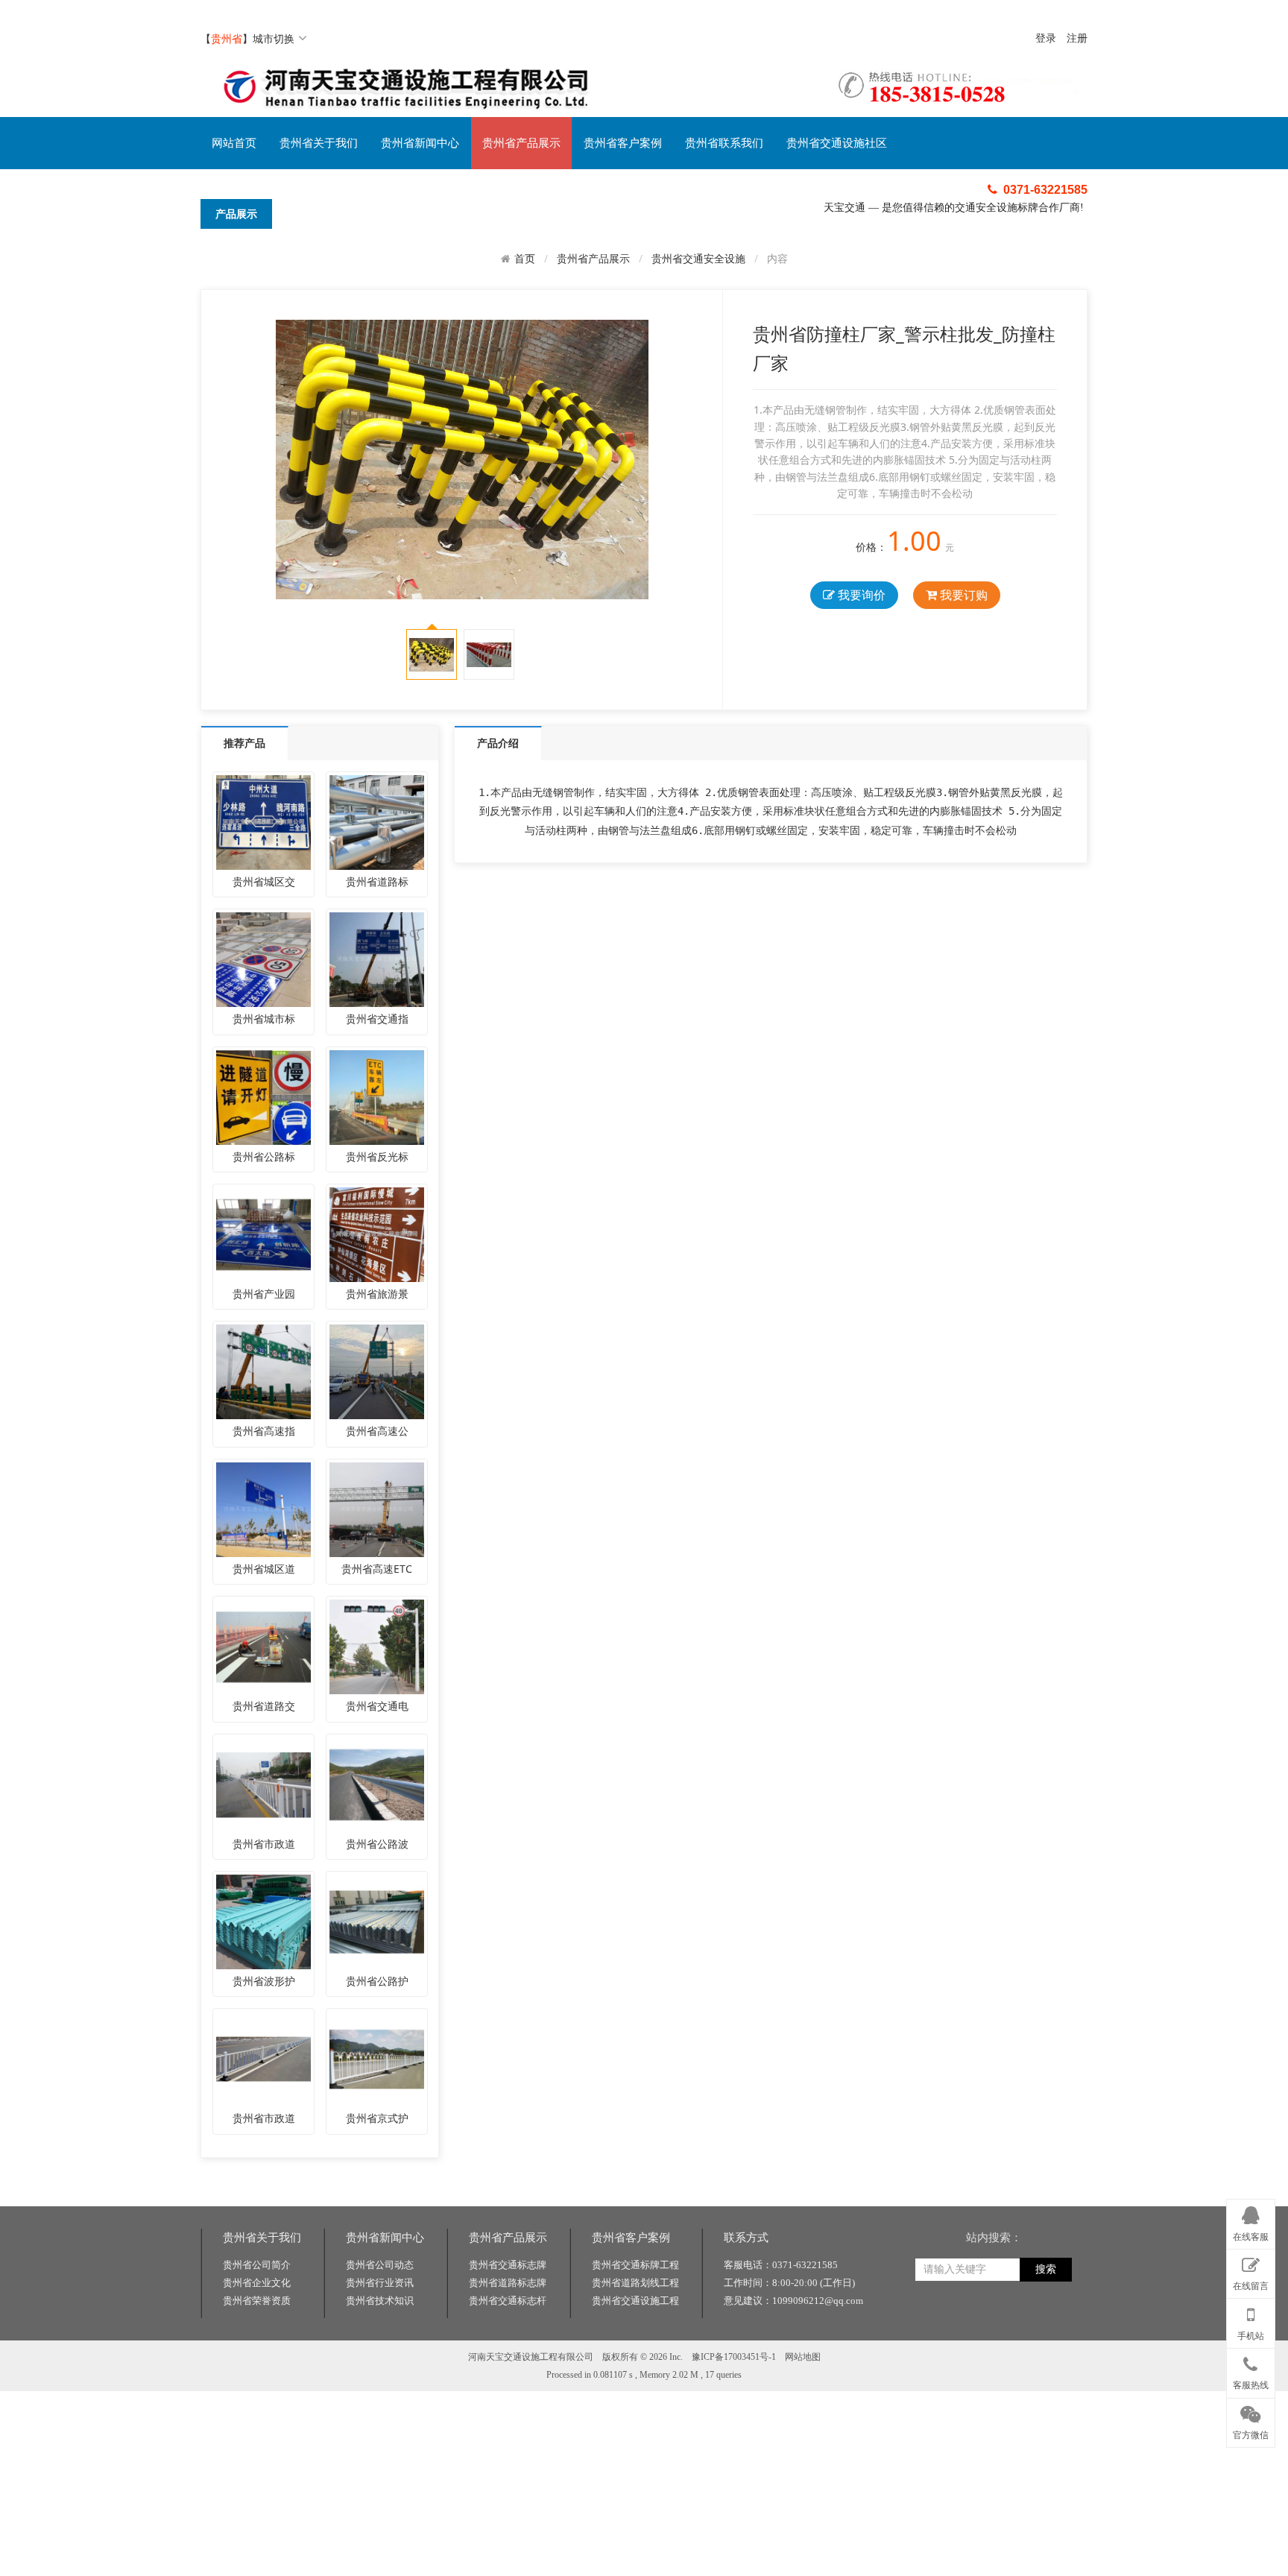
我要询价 (860, 595)
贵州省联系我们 (724, 143)
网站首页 (234, 143)
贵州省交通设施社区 (837, 143)
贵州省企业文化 (257, 2283)
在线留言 (1251, 2286)
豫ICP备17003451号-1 (734, 2357)
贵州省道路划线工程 (635, 2283)
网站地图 (803, 2357)
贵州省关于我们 (319, 143)
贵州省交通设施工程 (635, 2301)
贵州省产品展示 (521, 143)
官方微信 (1251, 2435)
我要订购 (962, 595)
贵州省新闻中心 (420, 143)
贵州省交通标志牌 (508, 2265)
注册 (1077, 38)
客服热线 (1251, 2385)
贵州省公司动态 (380, 2265)
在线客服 (1251, 2237)
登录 (1046, 38)
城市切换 (274, 38)
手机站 (1251, 2336)
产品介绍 (498, 743)
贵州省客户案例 (623, 143)
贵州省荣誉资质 (257, 2301)
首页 (525, 259)
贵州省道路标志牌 (508, 2283)
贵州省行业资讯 (380, 2283)
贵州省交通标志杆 (508, 2301)
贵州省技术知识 (380, 2301)
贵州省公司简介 (257, 2265)
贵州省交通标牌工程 (635, 2265)
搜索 (1046, 2269)
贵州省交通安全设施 (698, 258)
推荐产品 (244, 743)
